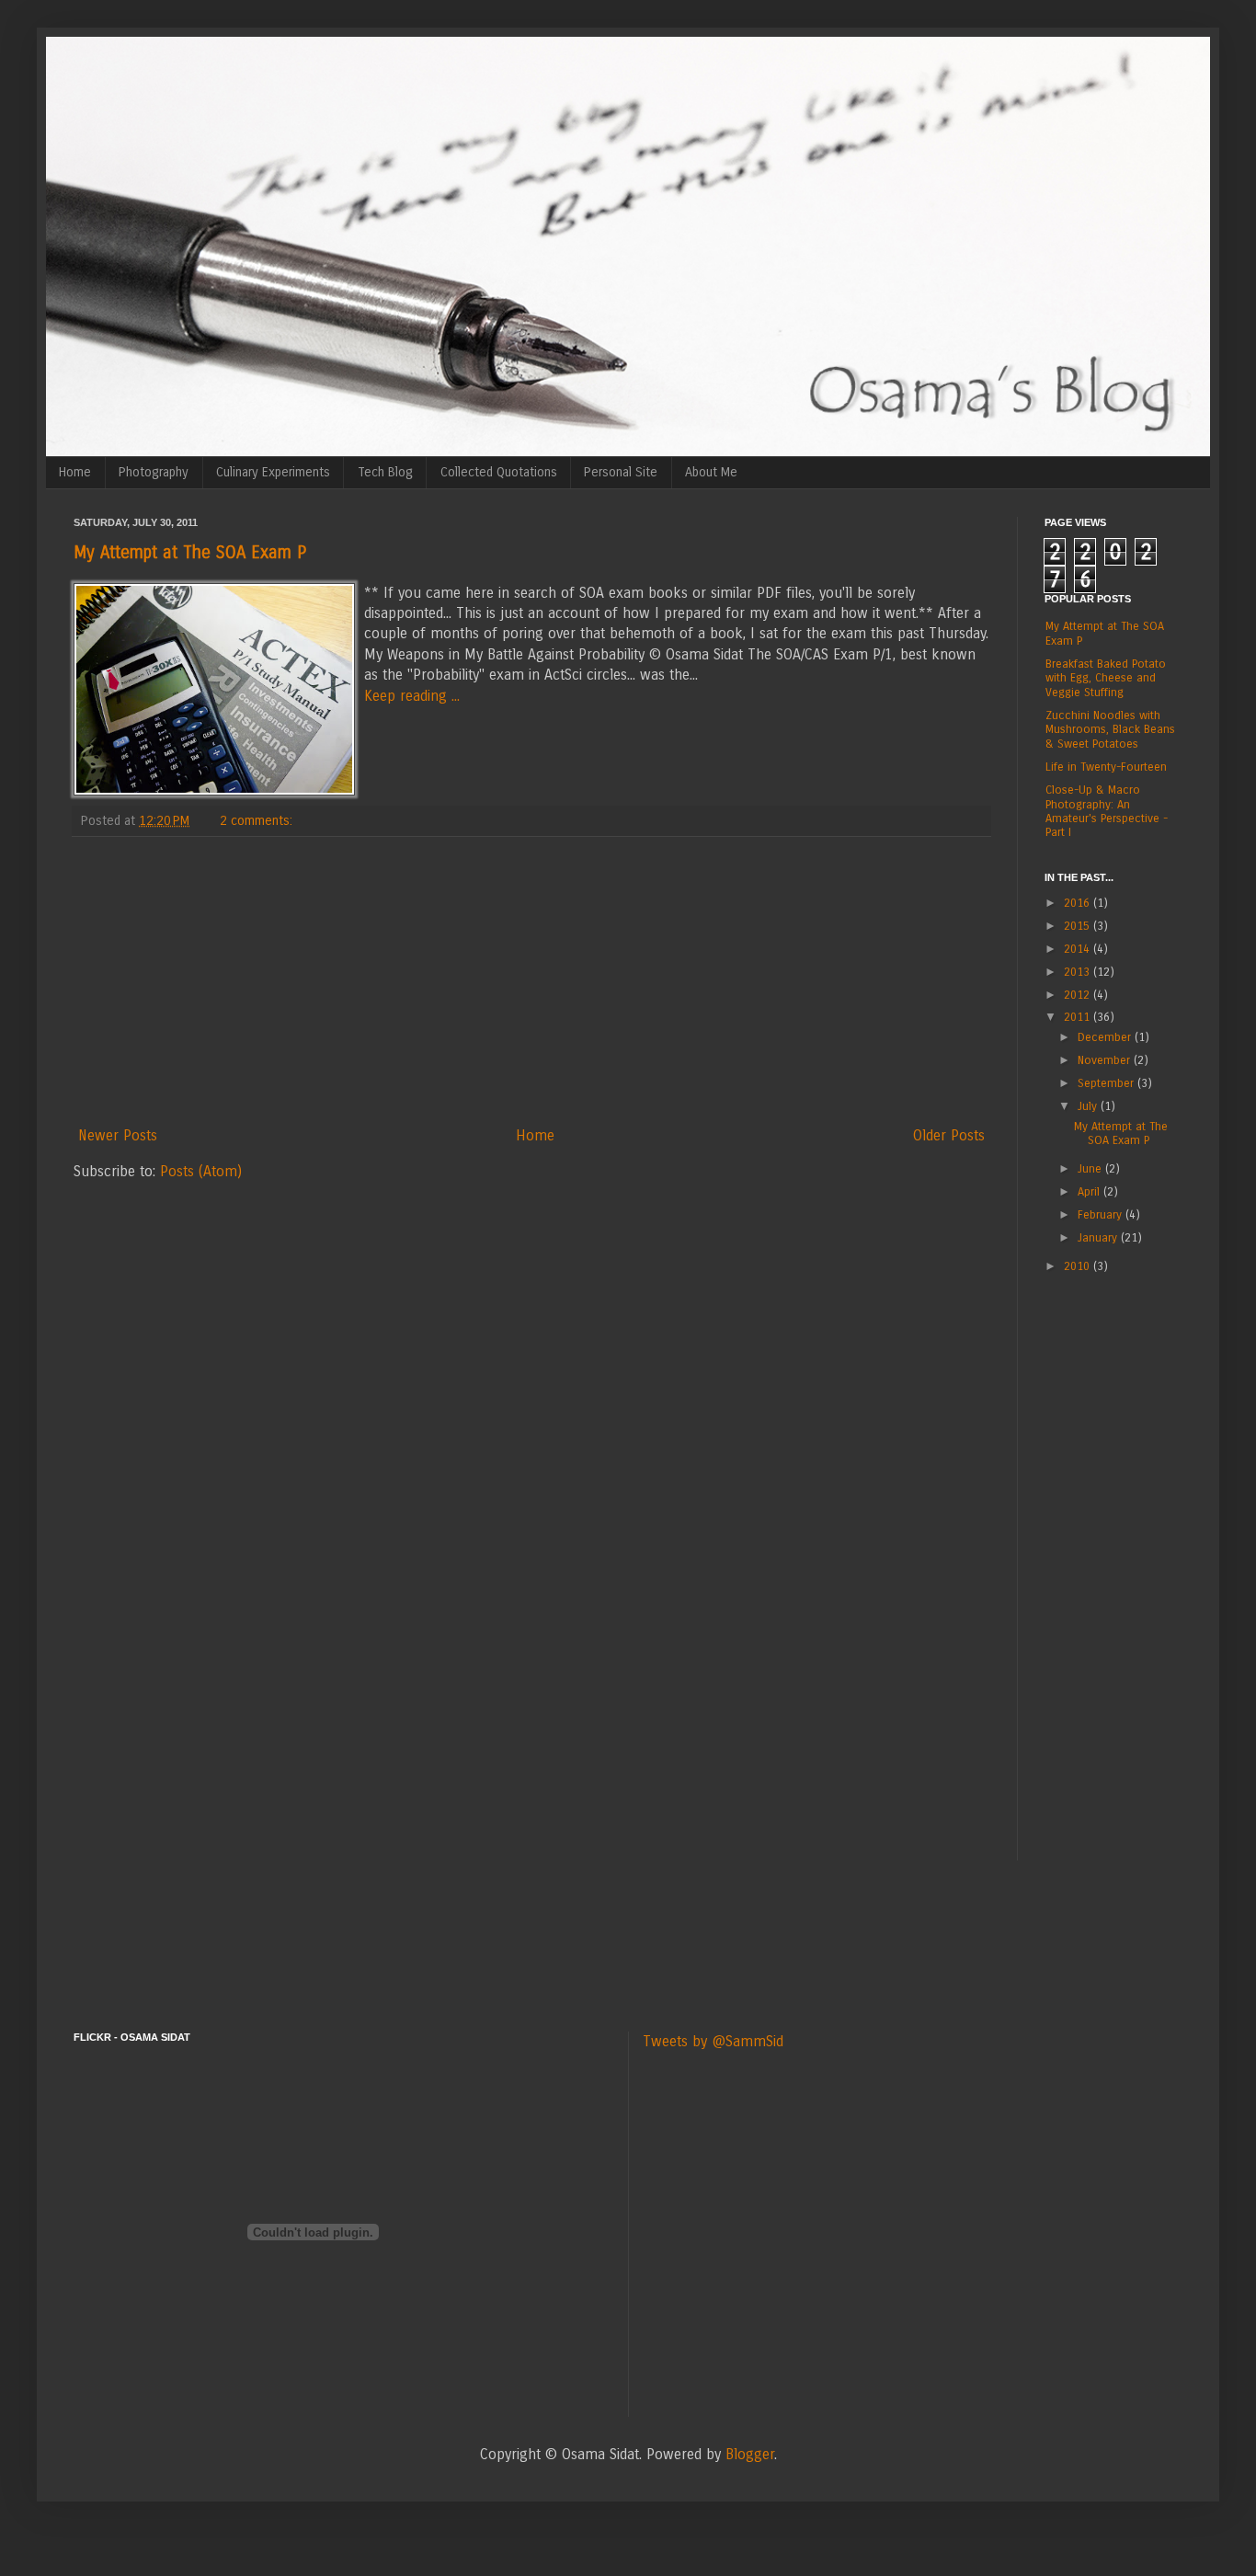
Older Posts (949, 1135)
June (1091, 1168)
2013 (1079, 972)
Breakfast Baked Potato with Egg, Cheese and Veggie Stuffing (1106, 678)
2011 (1079, 1017)
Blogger (750, 2454)
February (1102, 1214)
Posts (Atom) (201, 1171)
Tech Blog (385, 472)
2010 (1079, 1266)
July (1089, 1106)
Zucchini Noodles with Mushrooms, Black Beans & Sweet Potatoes (1110, 729)
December (1106, 1037)
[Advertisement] (531, 981)
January (1099, 1237)
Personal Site (621, 472)
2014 (1079, 949)
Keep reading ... (412, 696)
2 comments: (258, 821)
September (1108, 1083)
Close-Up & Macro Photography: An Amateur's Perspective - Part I (1107, 811)
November (1106, 1060)
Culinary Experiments (273, 472)
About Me (711, 472)
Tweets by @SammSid (713, 2041)
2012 (1079, 995)
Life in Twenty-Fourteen (1106, 767)
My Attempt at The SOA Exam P (190, 553)
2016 (1079, 903)
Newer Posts (118, 1135)
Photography (154, 472)
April (1090, 1191)
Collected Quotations (499, 472)
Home (75, 472)
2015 (1079, 926)
